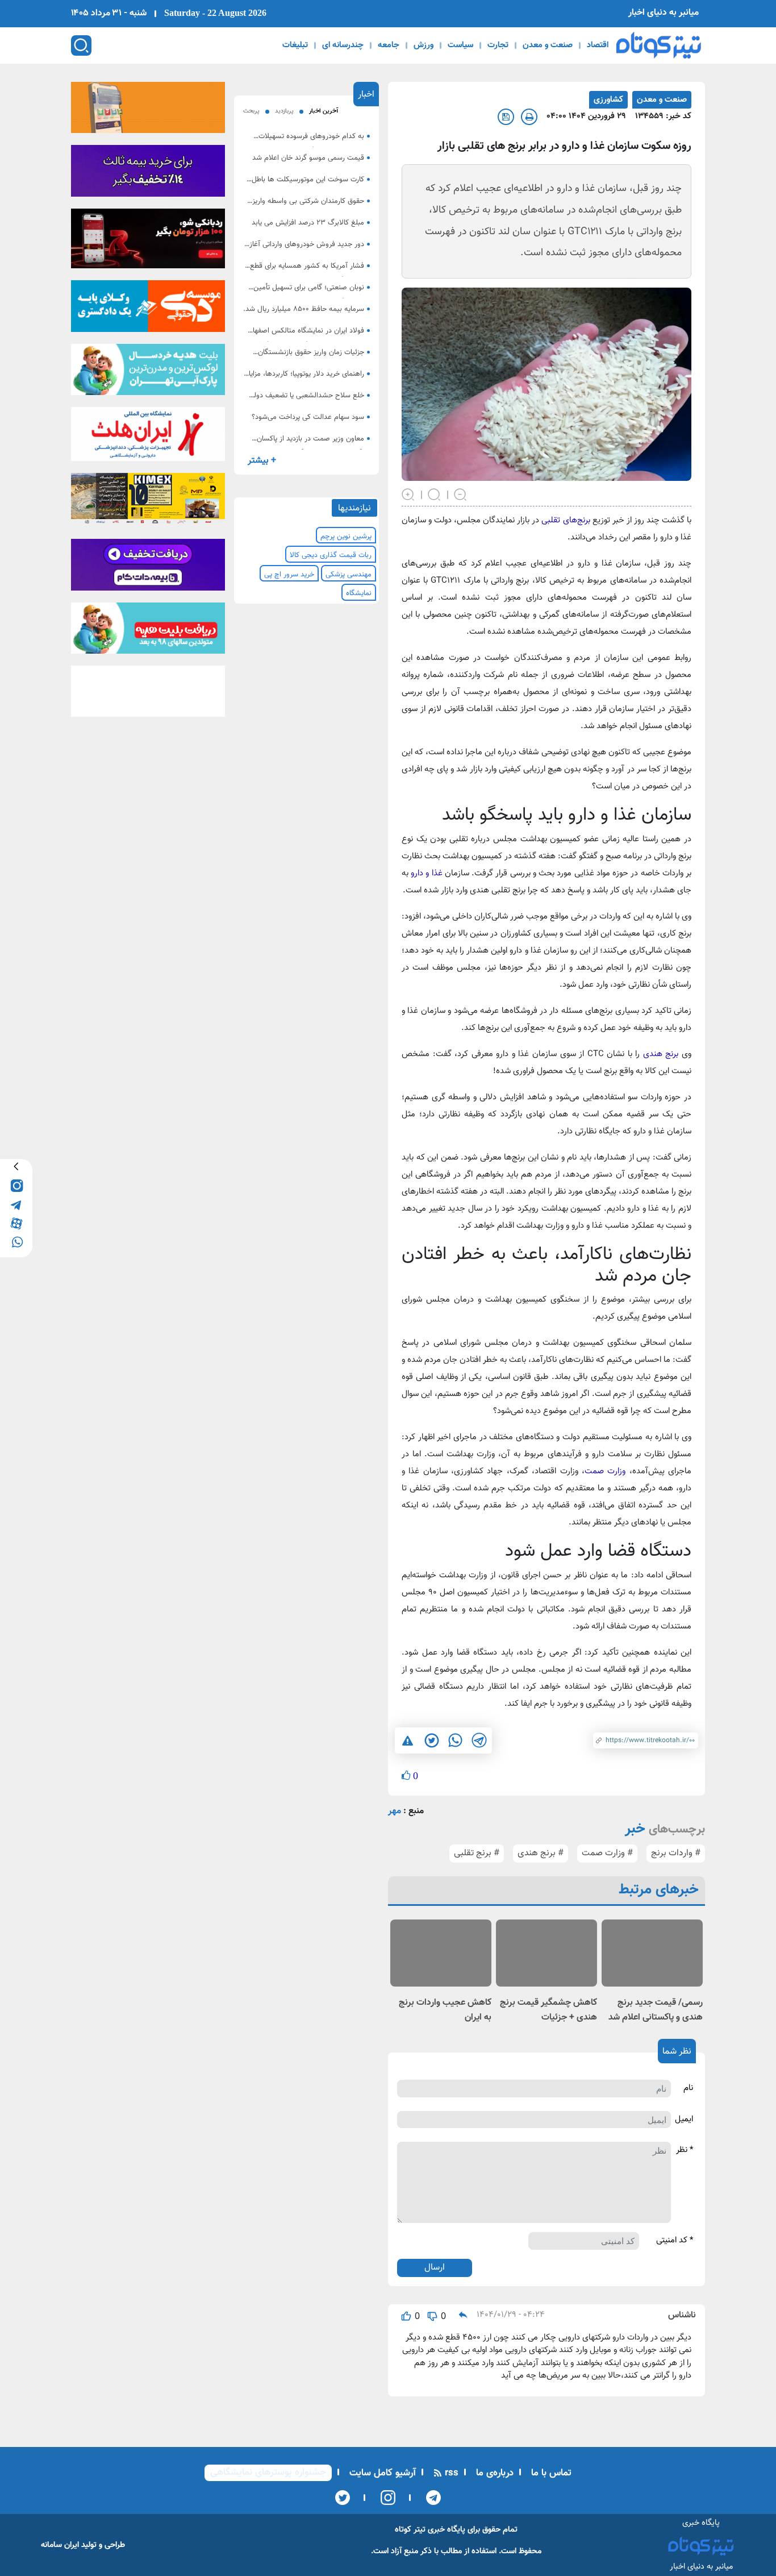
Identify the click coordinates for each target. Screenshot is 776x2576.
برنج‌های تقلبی (566, 520)
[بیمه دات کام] (148, 174)
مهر (395, 1811)
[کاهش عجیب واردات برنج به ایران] (441, 1953)
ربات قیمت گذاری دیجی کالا (331, 555)
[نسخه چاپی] (529, 117)
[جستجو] (81, 45)
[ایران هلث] (148, 438)
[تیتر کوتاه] (659, 45)
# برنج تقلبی (477, 1853)
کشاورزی (608, 100)
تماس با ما (550, 2473)
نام (688, 2088)
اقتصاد (598, 45)
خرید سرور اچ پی (289, 575)
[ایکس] (343, 2498)
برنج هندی (661, 1054)
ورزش (424, 45)
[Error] (408, 1740)
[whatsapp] (16, 1241)
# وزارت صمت (607, 1853)
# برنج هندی (541, 1853)
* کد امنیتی (675, 2241)
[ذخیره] (506, 117)
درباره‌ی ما (493, 2473)
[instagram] (16, 1185)
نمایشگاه (359, 593)
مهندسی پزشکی (349, 575)
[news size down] (461, 493)
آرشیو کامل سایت (381, 2473)
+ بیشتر (262, 461)
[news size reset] (435, 493)
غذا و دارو (426, 873)
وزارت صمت (605, 1471)
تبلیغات (295, 45)
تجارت (498, 45)
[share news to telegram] (479, 1740)
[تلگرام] (430, 2498)
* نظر (685, 2150)
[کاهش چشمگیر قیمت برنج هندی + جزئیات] (546, 1953)
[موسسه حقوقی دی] (148, 310)
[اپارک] (148, 373)
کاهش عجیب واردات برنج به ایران (445, 2010)
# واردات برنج (676, 1853)
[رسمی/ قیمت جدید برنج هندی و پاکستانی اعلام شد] (652, 1953)
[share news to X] (431, 1740)
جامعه (389, 45)
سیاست (460, 45)
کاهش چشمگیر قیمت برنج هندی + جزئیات (548, 2010)
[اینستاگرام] (384, 2498)
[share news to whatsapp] (455, 1740)
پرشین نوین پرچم (346, 537)
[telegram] (16, 1204)
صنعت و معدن (548, 45)
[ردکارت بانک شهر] (148, 242)
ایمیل (684, 2120)
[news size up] (408, 493)
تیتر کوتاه (410, 2530)
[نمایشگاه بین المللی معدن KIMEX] (148, 502)
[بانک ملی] (148, 111)
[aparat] (16, 1222)
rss (450, 2473)
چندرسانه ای (343, 45)
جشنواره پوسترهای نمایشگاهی (268, 2473)
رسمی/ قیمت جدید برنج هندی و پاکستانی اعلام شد (656, 2010)
